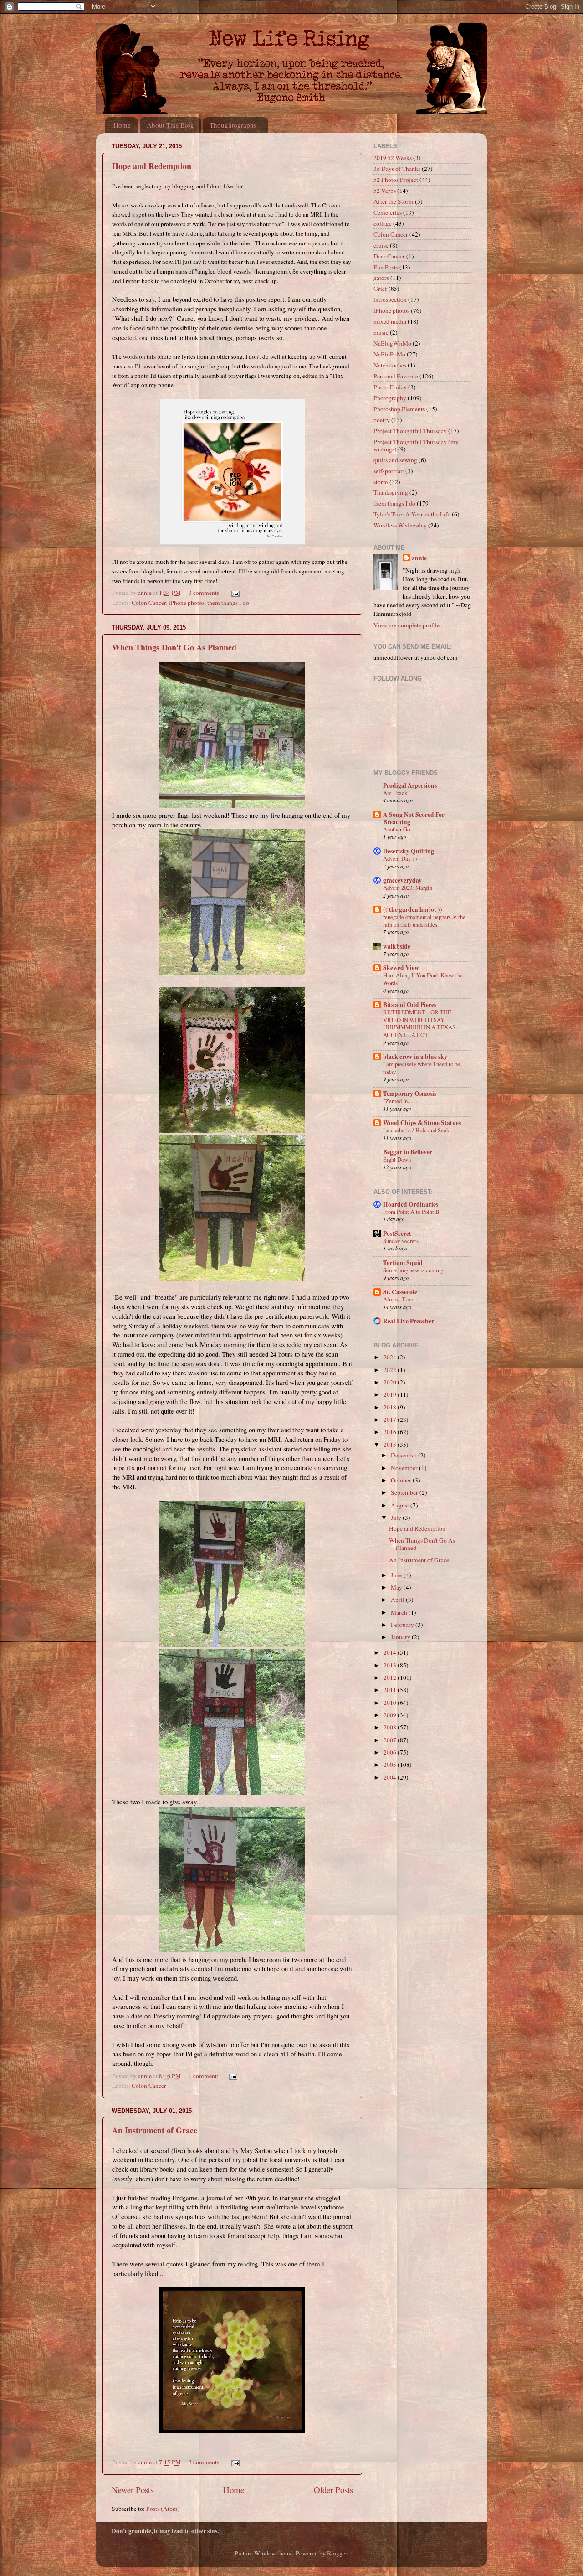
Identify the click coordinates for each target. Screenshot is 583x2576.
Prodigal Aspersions (410, 785)
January (401, 1637)
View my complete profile (407, 625)
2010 (391, 1703)
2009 (391, 1715)
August (401, 1505)
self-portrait (389, 471)
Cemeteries (388, 212)
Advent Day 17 (400, 858)
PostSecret (397, 1234)
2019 (391, 1394)
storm (381, 482)
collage (383, 223)
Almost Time (399, 1299)
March (400, 1612)
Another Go (396, 829)
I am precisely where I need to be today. (422, 1068)
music (381, 332)
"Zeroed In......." (401, 1101)
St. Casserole (400, 1292)
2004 (391, 1777)
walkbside (397, 946)
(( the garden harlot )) (413, 909)
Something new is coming (413, 1270)
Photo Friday (390, 387)
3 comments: (205, 593)
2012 (391, 1678)
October (402, 1480)
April (398, 1600)
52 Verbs (385, 191)
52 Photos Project (396, 180)
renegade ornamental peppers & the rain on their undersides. (424, 921)
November (405, 1468)
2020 (391, 1382)
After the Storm (394, 201)
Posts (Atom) (163, 2509)
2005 (391, 1765)
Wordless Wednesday (400, 525)
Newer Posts (133, 2490)
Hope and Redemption (152, 166)
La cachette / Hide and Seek (416, 1130)
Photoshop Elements (399, 409)
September (405, 1492)
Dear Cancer (389, 256)
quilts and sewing (395, 460)
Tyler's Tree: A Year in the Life (412, 514)
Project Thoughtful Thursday (410, 431)
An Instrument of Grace (155, 2130)
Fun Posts (386, 267)
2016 (391, 1432)
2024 (391, 1357)
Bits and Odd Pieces (410, 1005)
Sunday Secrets (401, 1241)
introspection (390, 299)
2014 (391, 1652)
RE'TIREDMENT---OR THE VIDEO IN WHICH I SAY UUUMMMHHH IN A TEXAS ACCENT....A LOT (419, 1023)
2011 (391, 1690)
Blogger (337, 2553)
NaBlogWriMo (392, 343)
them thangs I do (228, 603)
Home (122, 125)
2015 (391, 1445)
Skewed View (401, 968)
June (397, 1575)
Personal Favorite (396, 376)
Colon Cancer (149, 603)
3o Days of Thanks (397, 169)
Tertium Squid (403, 1263)
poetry (382, 420)
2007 (391, 1740)
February (403, 1625)
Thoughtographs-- (235, 125)
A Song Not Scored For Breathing (414, 818)
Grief (380, 289)
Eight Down (397, 1159)
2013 (391, 1665)
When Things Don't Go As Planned (174, 647)
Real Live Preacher (409, 1321)
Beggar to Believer (408, 1152)
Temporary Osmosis (410, 1094)
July (397, 1518)
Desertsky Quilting (409, 851)
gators (381, 278)
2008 (391, 1727)
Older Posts (333, 2490)
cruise (381, 245)
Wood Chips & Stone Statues (422, 1123)
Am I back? (396, 793)
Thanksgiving (391, 492)
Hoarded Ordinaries (411, 1204)
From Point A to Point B (411, 1212)
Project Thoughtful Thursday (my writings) (416, 445)
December (404, 1455)
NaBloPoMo (389, 354)
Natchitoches (390, 365)
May (397, 1587)
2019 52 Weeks (393, 158)
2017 (391, 1420)
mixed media (390, 321)
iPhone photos (187, 603)
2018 (391, 1407)
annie (419, 558)
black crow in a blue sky (415, 1057)
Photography (390, 398)
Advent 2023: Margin (408, 888)
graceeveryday (402, 880)
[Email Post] (235, 593)
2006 (391, 1752)
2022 (391, 1370)
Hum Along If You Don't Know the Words (423, 979)
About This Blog (170, 125)
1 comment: (204, 2076)
